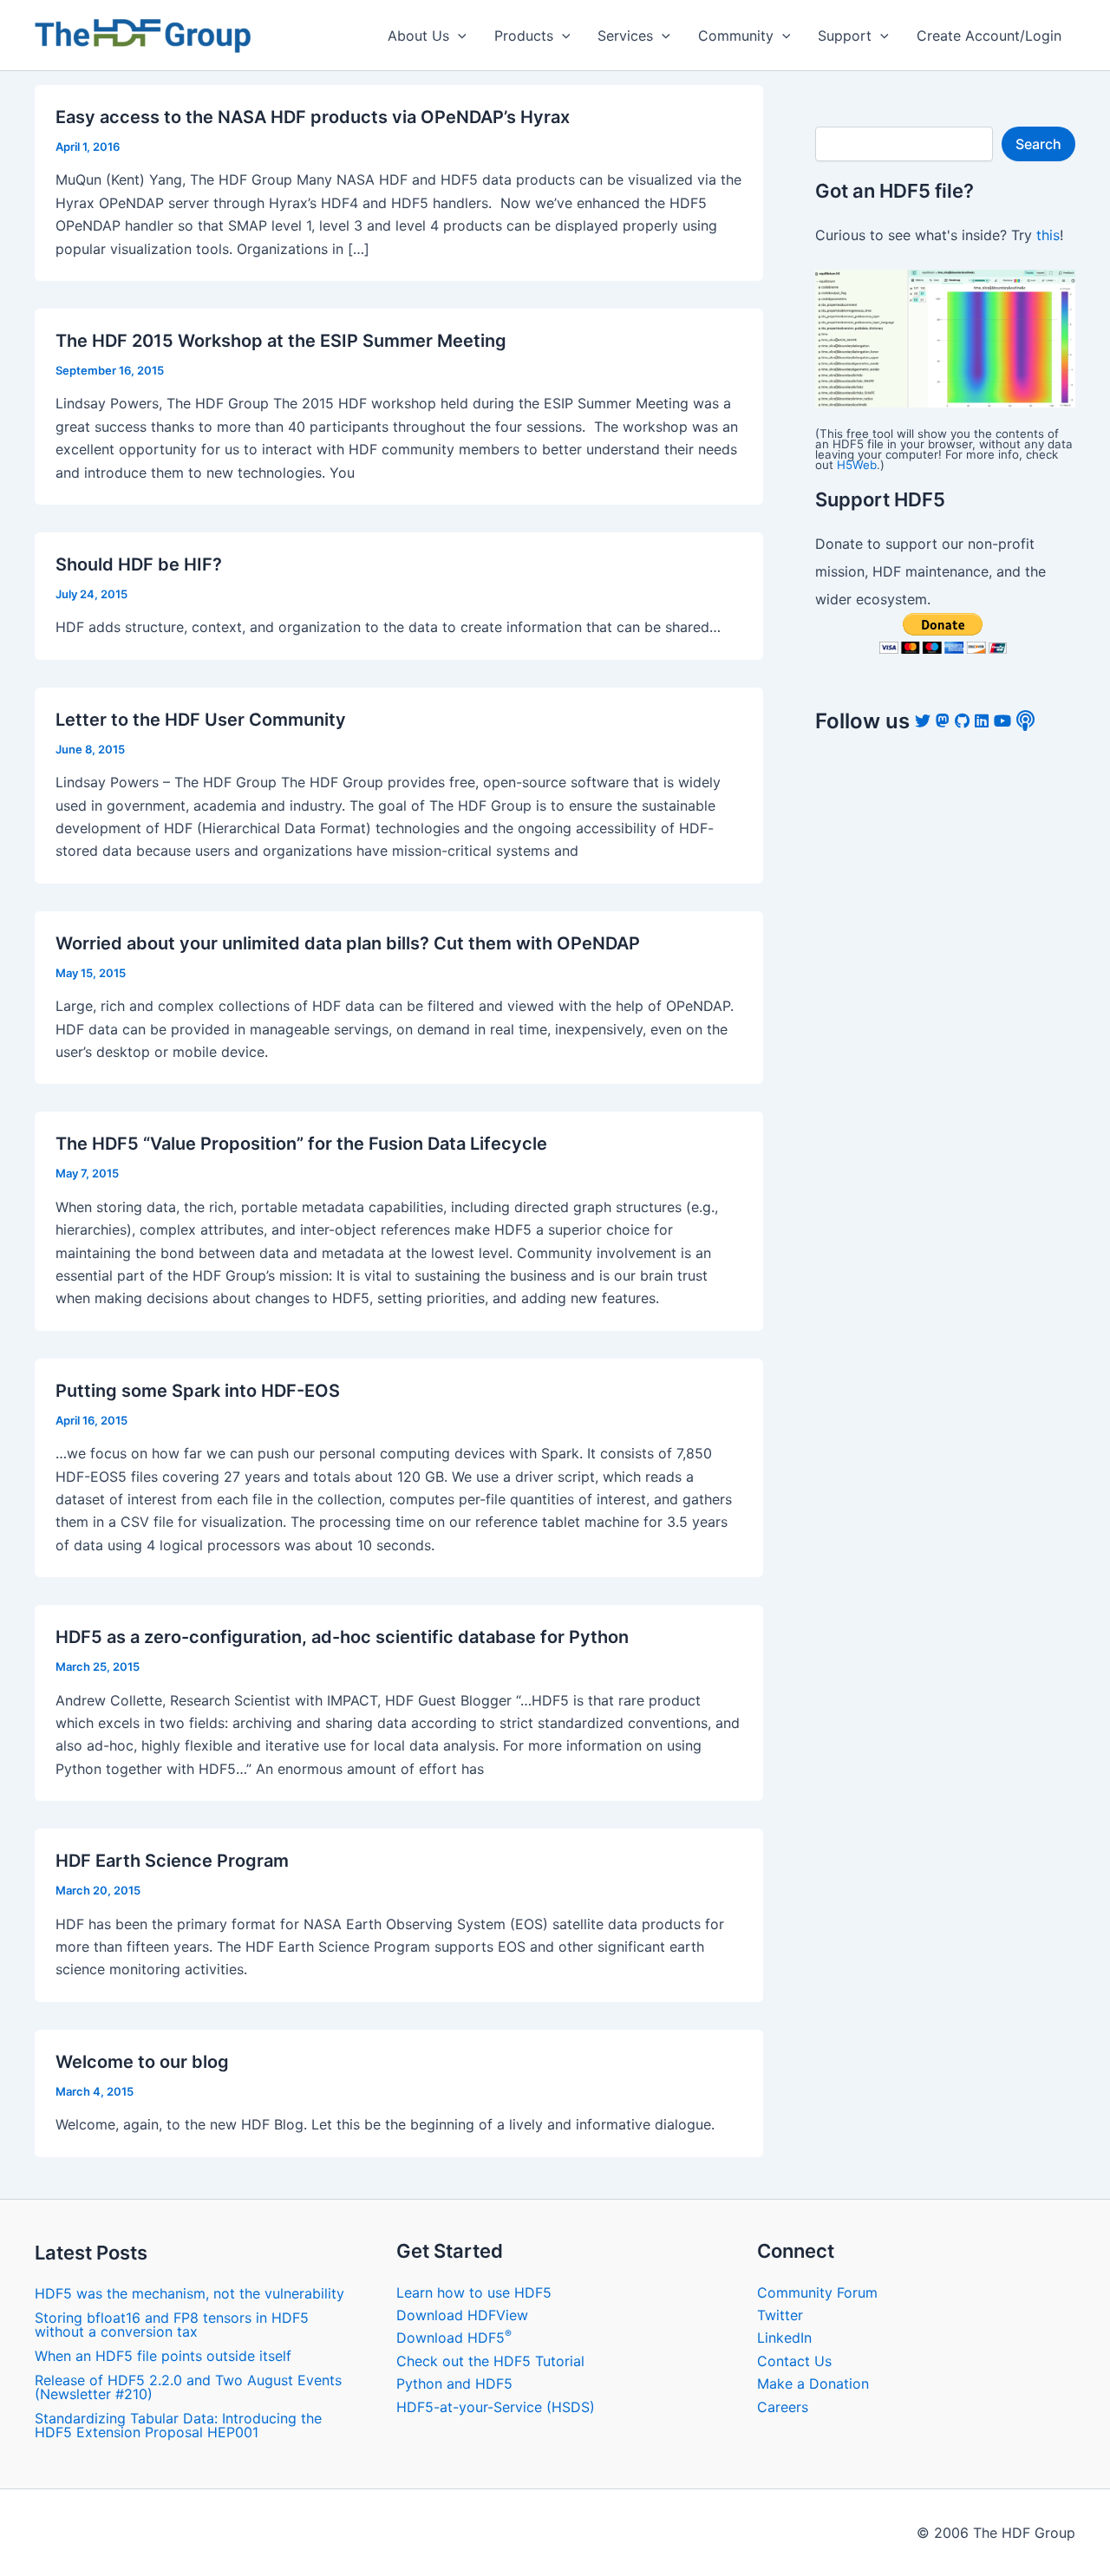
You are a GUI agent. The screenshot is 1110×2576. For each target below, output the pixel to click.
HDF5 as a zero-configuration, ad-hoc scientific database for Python (342, 1637)
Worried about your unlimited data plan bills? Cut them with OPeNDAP (348, 943)
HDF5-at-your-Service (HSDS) (496, 2407)
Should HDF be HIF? (139, 564)
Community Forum (817, 2292)
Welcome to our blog (142, 2062)
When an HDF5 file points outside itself (163, 2356)
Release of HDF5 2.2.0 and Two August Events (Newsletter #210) (188, 2387)
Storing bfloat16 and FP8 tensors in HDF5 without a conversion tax (172, 2325)
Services (625, 36)
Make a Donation (813, 2384)
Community (736, 36)
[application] (458, 36)
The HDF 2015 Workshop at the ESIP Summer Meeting (281, 341)
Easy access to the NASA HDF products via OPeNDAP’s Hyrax (313, 117)
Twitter (780, 2315)
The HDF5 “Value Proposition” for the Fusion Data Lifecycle (301, 1144)
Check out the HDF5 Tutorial (490, 2361)
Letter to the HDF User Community (201, 720)
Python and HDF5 (454, 2384)
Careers (783, 2407)
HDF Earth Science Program (172, 1861)
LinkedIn (784, 2338)
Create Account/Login (989, 36)
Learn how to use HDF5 (474, 2292)
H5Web (857, 465)
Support (845, 36)
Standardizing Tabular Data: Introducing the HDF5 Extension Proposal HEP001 (178, 2425)
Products (524, 36)
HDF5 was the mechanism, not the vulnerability (189, 2293)
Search (1038, 144)
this (1048, 235)
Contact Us (794, 2361)
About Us (418, 36)
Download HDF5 (454, 2338)
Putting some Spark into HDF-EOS (198, 1391)
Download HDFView (462, 2315)
